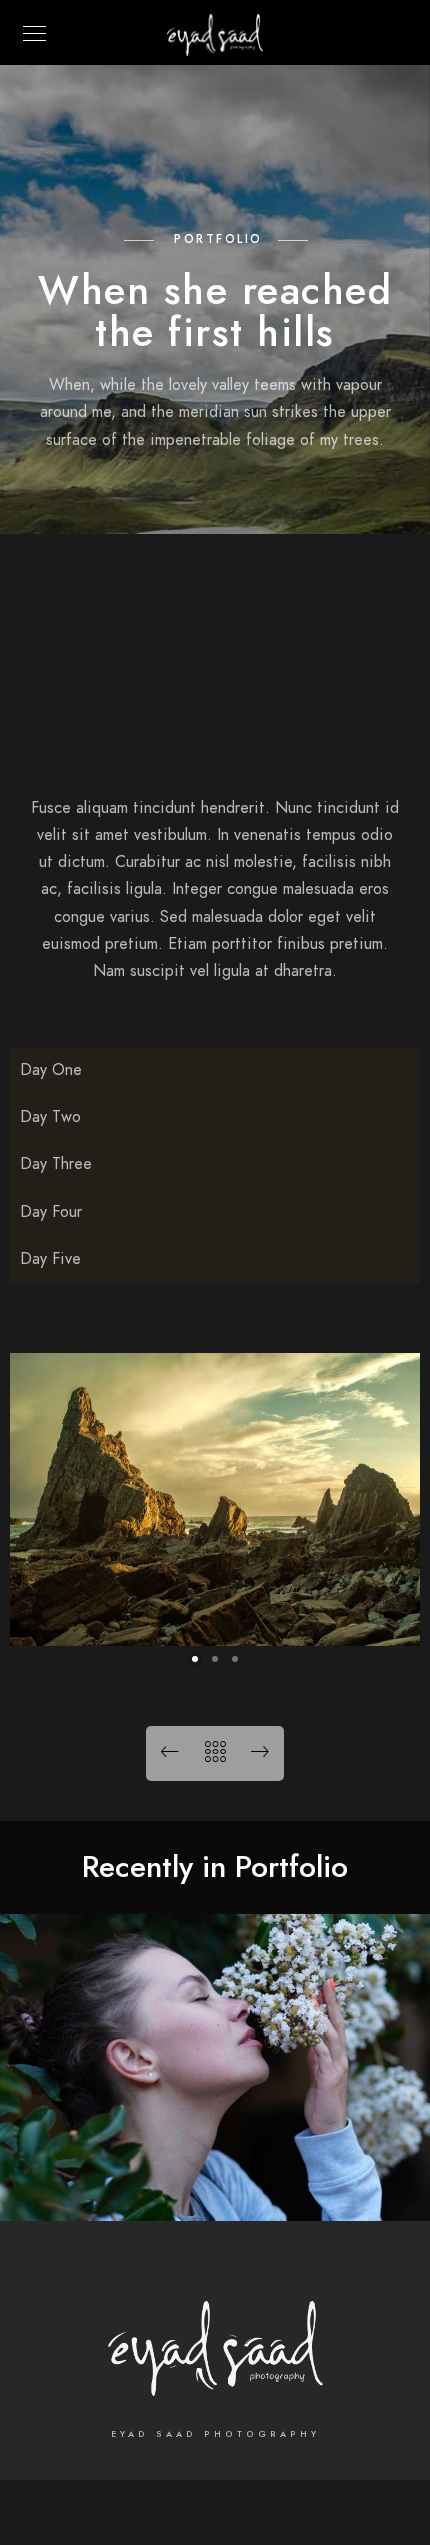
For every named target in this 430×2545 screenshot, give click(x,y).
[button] (195, 1659)
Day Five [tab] (50, 1259)
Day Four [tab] (51, 1212)
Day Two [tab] (50, 1117)
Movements (215, 2190)
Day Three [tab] (56, 1164)
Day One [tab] (51, 1070)
